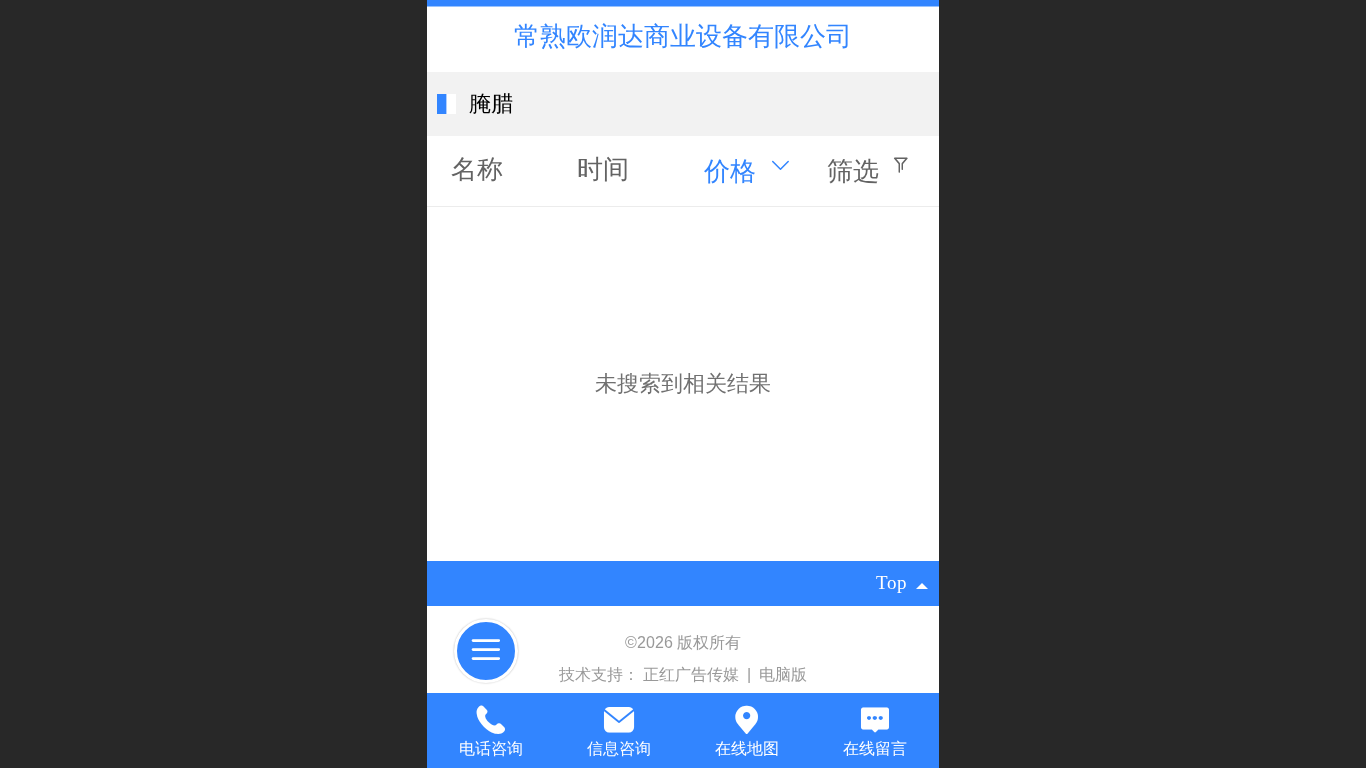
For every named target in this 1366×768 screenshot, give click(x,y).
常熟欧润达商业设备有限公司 (683, 36)
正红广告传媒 (693, 674)
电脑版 (783, 674)
